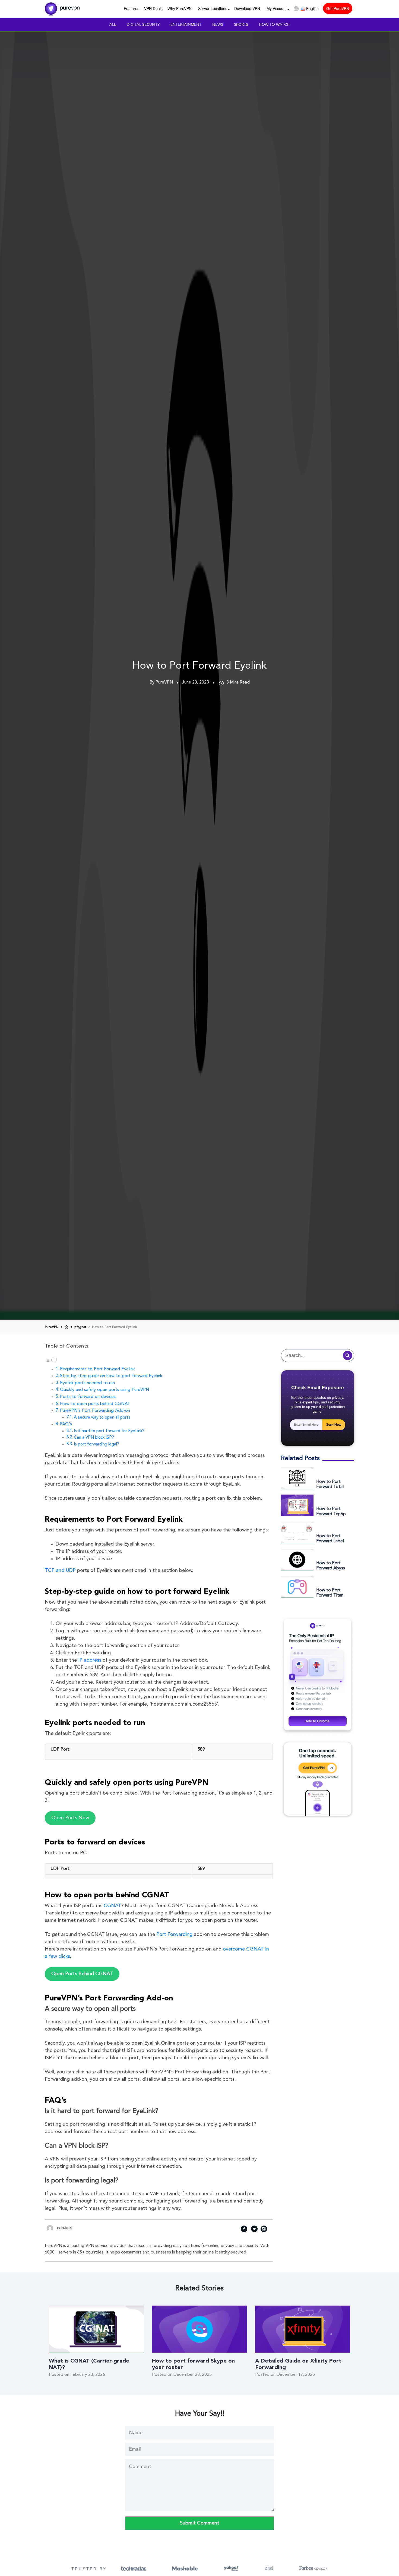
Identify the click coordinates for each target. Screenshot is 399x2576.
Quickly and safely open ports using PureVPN (105, 1390)
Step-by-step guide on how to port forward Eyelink (111, 1376)
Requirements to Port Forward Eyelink (97, 1369)
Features (132, 8)
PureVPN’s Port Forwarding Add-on (95, 1411)
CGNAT (113, 1906)
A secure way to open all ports (102, 1418)
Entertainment (186, 25)
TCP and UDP (60, 1571)
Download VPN (247, 8)
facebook (244, 2230)
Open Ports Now (70, 1818)
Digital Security (143, 25)
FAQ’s (66, 1424)
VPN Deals (153, 8)
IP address (90, 1660)
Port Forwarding (174, 1935)
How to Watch (274, 25)
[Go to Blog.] (66, 1327)
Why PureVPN (180, 8)
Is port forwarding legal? (96, 1444)
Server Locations (213, 8)
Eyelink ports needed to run (87, 1383)
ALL (113, 25)
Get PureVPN (338, 8)
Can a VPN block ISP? (94, 1438)
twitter (254, 2230)
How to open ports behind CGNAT (95, 1404)
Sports (241, 25)
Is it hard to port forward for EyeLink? (109, 1431)
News (218, 25)
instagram (264, 2230)
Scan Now (334, 1425)
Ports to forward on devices (88, 1397)
